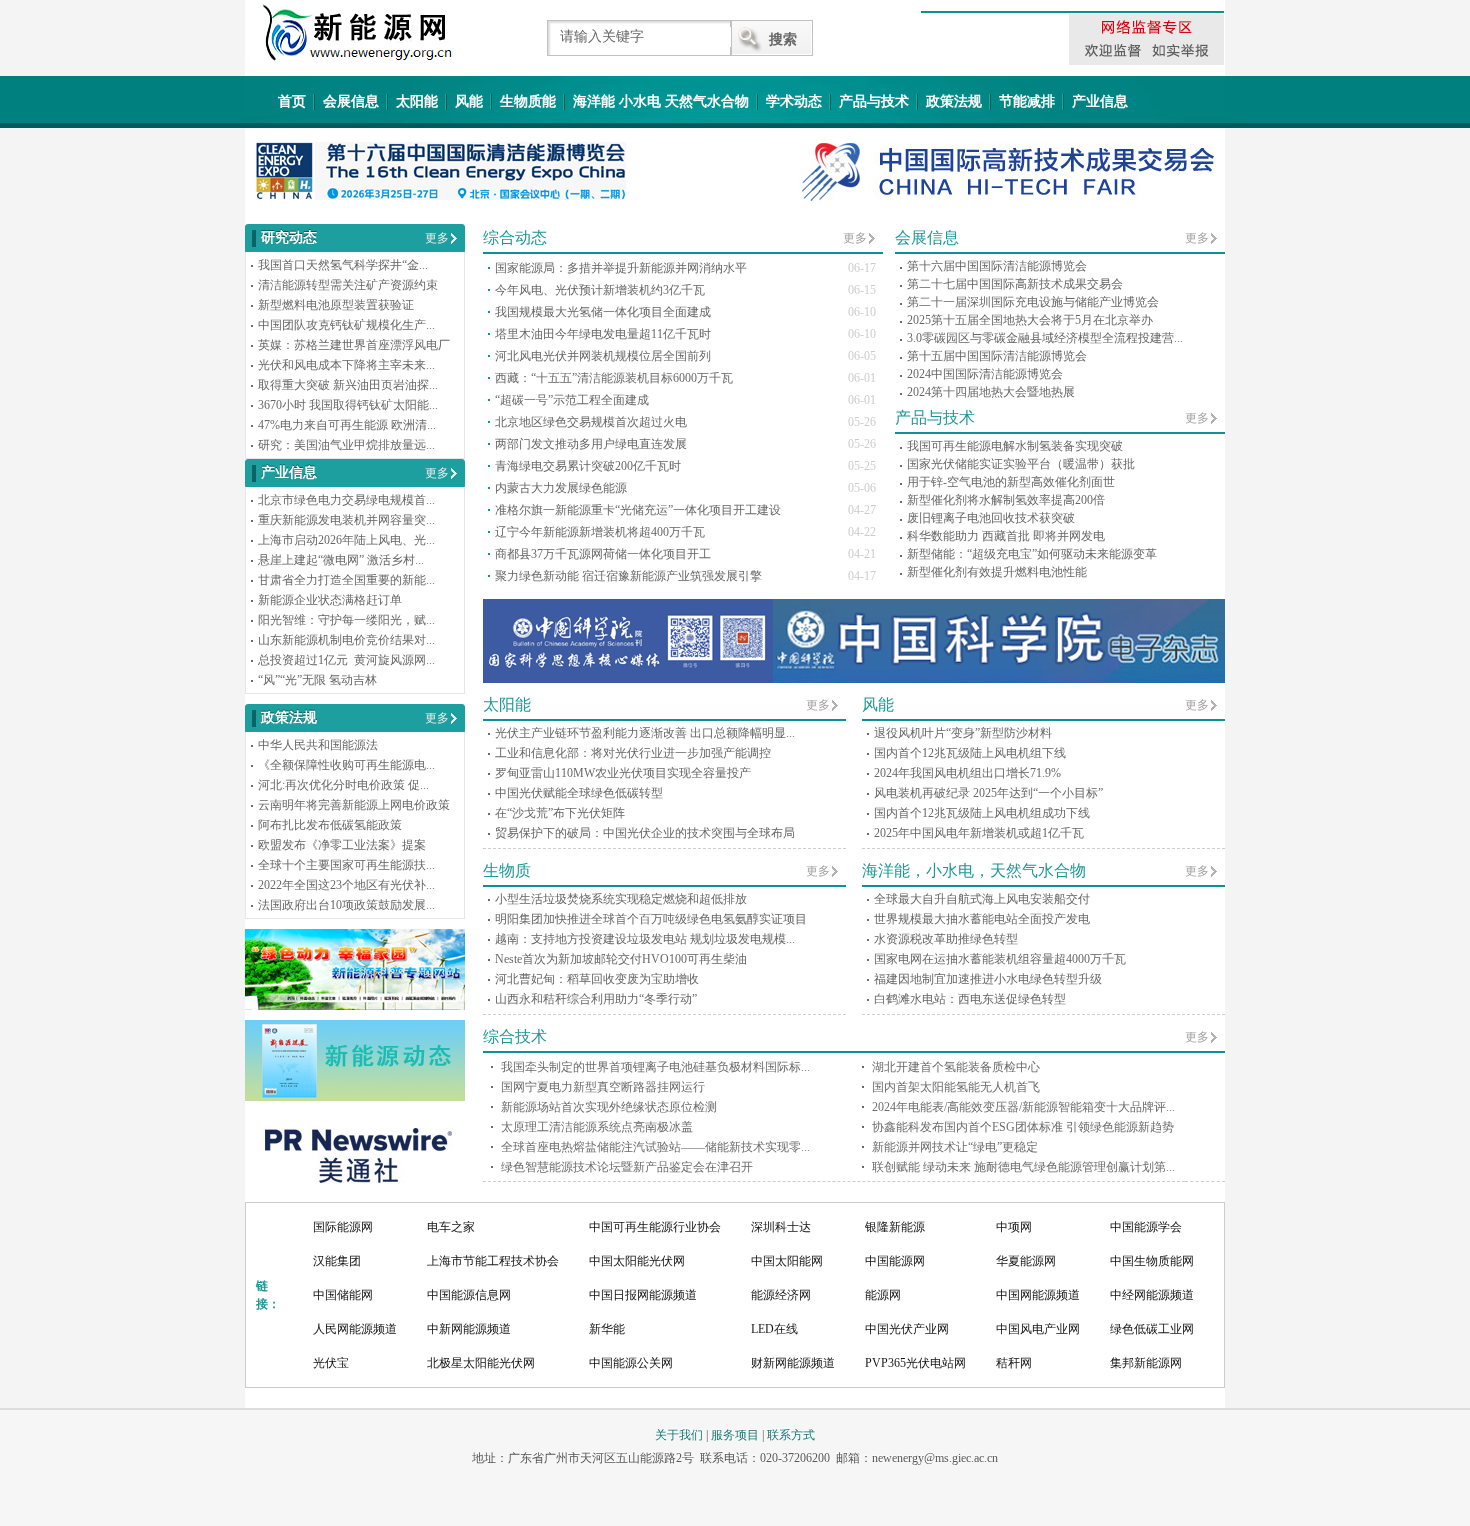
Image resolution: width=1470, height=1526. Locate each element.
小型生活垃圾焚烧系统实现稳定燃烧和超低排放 (621, 899)
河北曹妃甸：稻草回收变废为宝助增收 (597, 979)
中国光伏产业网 (907, 1329)
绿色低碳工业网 (1152, 1329)
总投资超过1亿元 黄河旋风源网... (346, 660)
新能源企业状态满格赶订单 (330, 600)
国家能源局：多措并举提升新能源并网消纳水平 (621, 268)
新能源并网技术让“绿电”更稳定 (955, 1147)
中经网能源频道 (1152, 1295)
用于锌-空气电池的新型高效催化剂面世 (1011, 482)
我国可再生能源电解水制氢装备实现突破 (1015, 446)
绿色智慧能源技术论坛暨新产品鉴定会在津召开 (627, 1167)
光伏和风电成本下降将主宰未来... (346, 365)
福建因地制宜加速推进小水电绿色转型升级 (988, 979)
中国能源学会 (1146, 1227)
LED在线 (774, 1329)
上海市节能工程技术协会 (493, 1261)
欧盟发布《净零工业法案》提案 (342, 845)
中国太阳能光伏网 (637, 1261)
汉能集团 (337, 1261)
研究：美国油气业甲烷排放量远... (346, 445)
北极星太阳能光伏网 (481, 1363)
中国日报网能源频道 (643, 1295)
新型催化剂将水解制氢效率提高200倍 (1006, 500)
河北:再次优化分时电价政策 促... (343, 785)
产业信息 (1100, 101)
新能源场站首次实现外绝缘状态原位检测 (609, 1107)
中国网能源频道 (1038, 1295)
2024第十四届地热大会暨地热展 (991, 392)
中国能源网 (895, 1261)
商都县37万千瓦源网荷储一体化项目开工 (603, 554)
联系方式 (791, 1435)
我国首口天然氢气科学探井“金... (343, 265)
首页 (292, 101)
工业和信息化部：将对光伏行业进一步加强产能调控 (633, 753)
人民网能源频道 (355, 1329)
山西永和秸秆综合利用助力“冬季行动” (596, 999)
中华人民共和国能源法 (318, 745)
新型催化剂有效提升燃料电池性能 (997, 572)
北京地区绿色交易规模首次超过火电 (591, 422)
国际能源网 (343, 1227)
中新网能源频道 (469, 1329)
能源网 (883, 1295)
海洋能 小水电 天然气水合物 (661, 101)
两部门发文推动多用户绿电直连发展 (591, 444)
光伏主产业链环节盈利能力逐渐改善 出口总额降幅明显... (645, 733)
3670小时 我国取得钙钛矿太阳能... (348, 405)
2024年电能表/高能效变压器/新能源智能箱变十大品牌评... (1023, 1107)
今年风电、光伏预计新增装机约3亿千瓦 (600, 290)
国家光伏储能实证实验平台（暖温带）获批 (1021, 464)
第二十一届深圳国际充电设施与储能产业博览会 (1033, 302)
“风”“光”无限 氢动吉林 (317, 680)
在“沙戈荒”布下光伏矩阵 (560, 813)
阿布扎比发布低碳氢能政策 (330, 825)
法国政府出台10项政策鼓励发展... (346, 905)
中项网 (1014, 1227)
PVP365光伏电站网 (915, 1363)
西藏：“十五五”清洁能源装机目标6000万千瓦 (614, 378)
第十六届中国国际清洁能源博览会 (997, 266)
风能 (469, 101)
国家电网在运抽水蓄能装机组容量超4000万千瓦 (1000, 959)
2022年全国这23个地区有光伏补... (346, 885)
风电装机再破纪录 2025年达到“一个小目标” (988, 793)
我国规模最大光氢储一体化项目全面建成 (603, 312)
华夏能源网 (1026, 1261)
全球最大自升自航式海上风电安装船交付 (982, 899)
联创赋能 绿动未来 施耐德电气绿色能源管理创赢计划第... (1023, 1167)
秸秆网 (1014, 1363)
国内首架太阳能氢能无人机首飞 (956, 1087)
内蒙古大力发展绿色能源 (561, 488)
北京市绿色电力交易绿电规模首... (346, 500)
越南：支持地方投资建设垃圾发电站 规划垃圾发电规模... (645, 939)
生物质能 (528, 101)
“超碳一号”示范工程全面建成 (572, 400)
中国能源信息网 (469, 1295)
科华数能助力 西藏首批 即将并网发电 (1006, 536)
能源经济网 (781, 1295)
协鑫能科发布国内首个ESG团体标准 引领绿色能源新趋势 (1023, 1127)
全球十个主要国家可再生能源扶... (346, 865)
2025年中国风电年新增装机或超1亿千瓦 (979, 833)
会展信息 (351, 101)
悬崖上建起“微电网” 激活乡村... (341, 560)
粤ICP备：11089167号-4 (732, 1478)
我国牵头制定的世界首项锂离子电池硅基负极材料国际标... (655, 1067)
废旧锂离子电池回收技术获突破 (991, 518)
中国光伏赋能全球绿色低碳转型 (579, 793)
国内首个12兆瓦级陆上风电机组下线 (970, 753)
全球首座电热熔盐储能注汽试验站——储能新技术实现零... (655, 1147)
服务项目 (735, 1435)
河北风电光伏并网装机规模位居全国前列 (603, 356)
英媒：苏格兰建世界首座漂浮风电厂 (354, 345)
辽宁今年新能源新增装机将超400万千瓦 (600, 532)
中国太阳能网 (787, 1261)
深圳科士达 (781, 1227)
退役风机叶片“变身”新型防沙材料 (963, 733)
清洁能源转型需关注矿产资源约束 (348, 285)
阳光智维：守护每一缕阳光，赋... (346, 620)
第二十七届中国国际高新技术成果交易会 (1015, 284)
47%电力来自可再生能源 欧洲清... (347, 425)
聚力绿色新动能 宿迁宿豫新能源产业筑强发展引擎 (628, 576)
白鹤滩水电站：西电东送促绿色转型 (970, 999)
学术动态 (794, 101)
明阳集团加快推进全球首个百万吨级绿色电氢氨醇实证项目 (651, 919)
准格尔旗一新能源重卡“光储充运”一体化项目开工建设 (638, 510)
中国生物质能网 (1152, 1261)
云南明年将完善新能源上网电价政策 (354, 805)
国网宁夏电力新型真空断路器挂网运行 (603, 1087)
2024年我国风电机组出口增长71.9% (967, 773)
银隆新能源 (895, 1227)
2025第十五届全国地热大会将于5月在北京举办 (1030, 320)
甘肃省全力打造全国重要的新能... (346, 580)
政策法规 (954, 101)
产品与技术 (874, 101)
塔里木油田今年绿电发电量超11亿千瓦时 (603, 334)
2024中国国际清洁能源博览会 (985, 374)
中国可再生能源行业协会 (655, 1227)
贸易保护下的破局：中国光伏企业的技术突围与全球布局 (645, 833)
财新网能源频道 (793, 1363)
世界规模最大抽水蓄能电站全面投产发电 (982, 919)
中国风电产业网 (1038, 1329)
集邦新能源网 (1146, 1363)
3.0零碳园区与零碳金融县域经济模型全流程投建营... (1045, 338)
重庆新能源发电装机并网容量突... (346, 520)
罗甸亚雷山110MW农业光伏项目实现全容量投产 (623, 773)
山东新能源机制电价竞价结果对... (346, 640)
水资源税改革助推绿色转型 (946, 939)
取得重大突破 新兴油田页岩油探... (348, 385)
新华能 (607, 1329)
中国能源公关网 (631, 1363)
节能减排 (1027, 101)
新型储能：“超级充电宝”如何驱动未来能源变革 (1032, 554)
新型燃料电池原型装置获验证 (336, 305)
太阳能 (417, 101)
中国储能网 (343, 1295)
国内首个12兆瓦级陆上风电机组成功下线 (982, 813)
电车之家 (451, 1227)
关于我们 (679, 1435)
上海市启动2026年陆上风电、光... (346, 540)
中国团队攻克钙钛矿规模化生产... (346, 325)
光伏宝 (331, 1363)
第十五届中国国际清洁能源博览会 (997, 356)
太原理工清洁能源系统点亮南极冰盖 (597, 1127)
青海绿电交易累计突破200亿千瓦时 (588, 466)
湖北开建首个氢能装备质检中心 (956, 1067)
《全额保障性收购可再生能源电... (346, 765)
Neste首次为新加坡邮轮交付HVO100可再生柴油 (621, 959)
